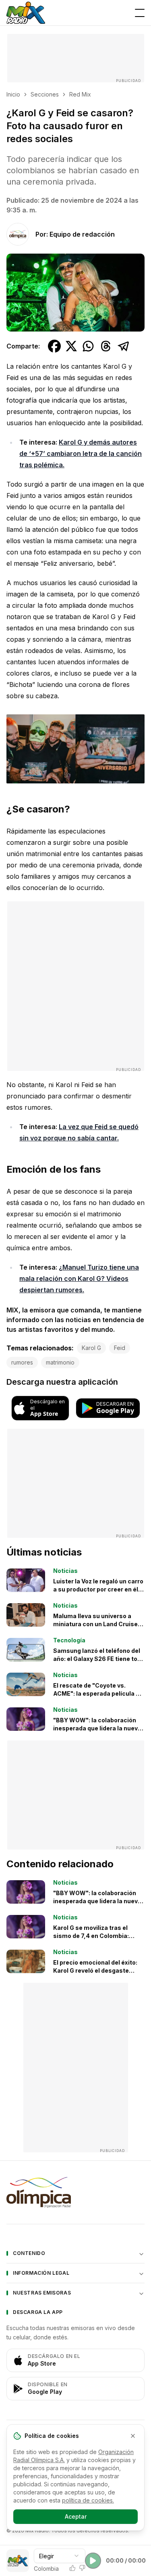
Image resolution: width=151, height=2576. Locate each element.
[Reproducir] (93, 2561)
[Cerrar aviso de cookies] (133, 2436)
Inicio (13, 94)
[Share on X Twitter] (71, 346)
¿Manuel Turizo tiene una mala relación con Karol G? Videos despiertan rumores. (79, 1279)
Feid (120, 1348)
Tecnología (69, 1640)
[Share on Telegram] (124, 346)
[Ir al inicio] (26, 13)
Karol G (91, 1348)
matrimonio (60, 1362)
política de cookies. (88, 2500)
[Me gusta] (72, 2568)
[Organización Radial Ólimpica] (75, 2192)
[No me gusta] (82, 2568)
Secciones (45, 94)
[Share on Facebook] (54, 346)
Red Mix (80, 94)
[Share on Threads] (106, 346)
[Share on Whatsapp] (88, 346)
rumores (22, 1362)
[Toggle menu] (140, 13)
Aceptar (76, 2516)
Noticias (65, 1571)
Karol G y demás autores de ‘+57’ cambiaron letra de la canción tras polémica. (81, 453)
